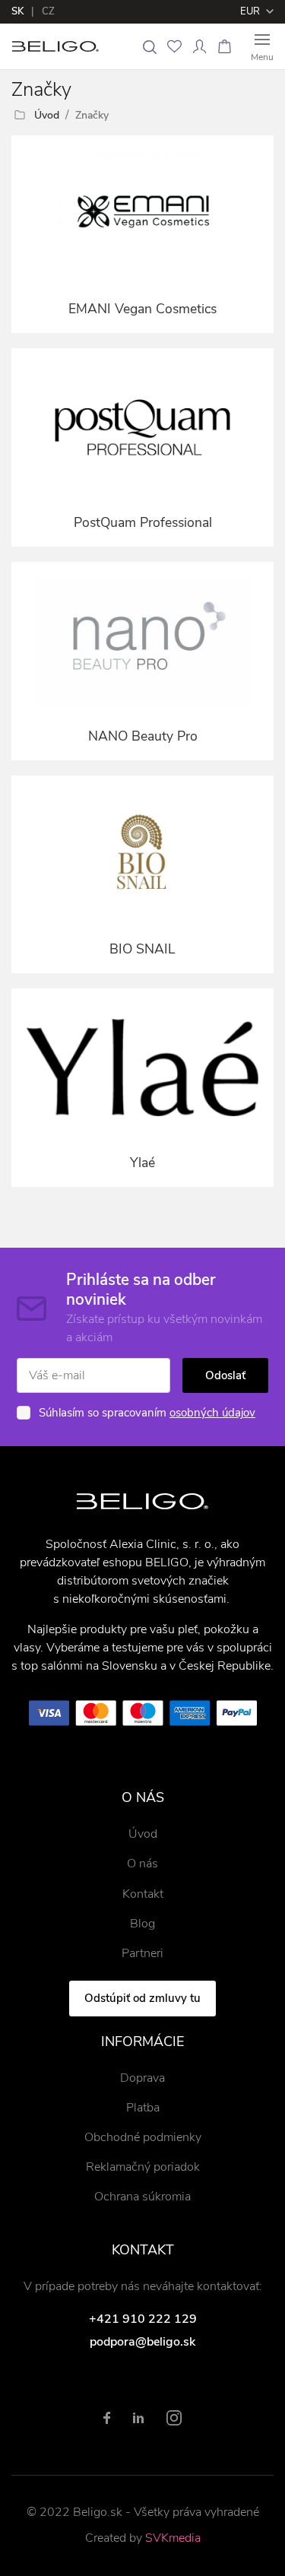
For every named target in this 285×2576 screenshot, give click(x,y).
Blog (142, 1924)
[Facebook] (107, 2418)
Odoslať (225, 1375)
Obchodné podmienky (143, 2137)
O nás (142, 1864)
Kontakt (143, 1894)
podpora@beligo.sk (142, 2342)
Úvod (47, 115)
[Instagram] (174, 2418)
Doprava (142, 2078)
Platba (143, 2108)
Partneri (142, 1953)
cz (48, 11)
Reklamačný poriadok (143, 2167)
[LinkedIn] (138, 2418)
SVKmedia (173, 2538)
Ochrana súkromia (142, 2197)
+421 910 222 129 (143, 2319)
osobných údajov (212, 1413)
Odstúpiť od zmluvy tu (142, 1998)
